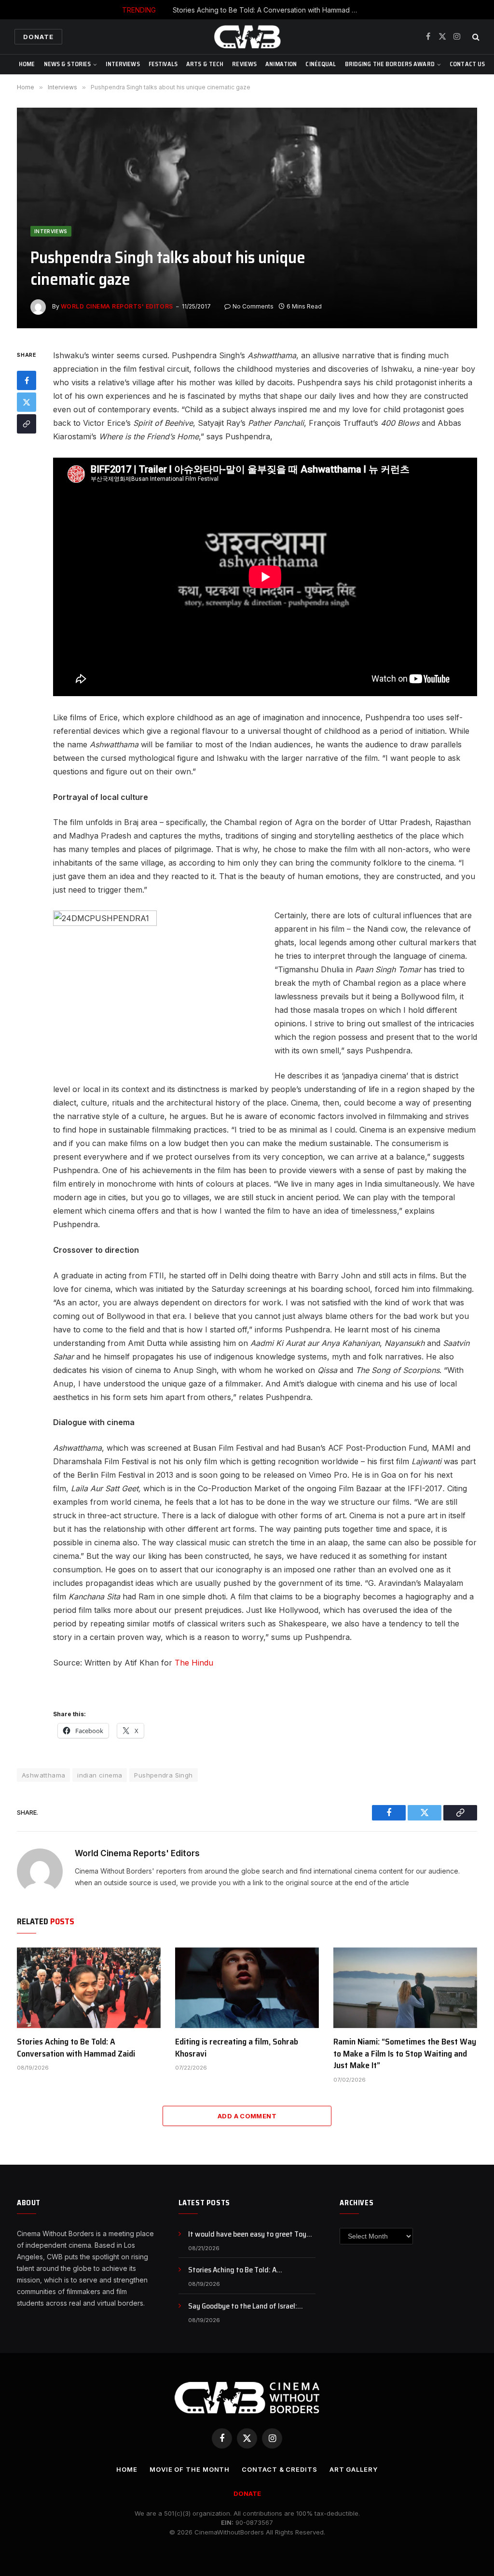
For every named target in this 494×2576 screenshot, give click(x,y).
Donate (38, 37)
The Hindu (194, 1663)
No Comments (253, 306)
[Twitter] (27, 402)
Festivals (163, 64)
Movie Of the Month (190, 2469)
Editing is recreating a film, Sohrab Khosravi (237, 2048)
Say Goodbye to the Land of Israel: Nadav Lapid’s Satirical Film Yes (243, 2306)
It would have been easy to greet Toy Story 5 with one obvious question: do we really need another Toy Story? (248, 2234)
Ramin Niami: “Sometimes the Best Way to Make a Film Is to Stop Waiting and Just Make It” (405, 2053)
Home (27, 64)
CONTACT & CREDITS (279, 2469)
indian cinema (100, 1775)
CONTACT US (467, 64)
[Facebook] (27, 380)
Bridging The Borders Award (390, 64)
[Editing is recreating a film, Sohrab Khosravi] (247, 1988)
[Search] (475, 37)
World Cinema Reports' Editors (117, 306)
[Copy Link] (27, 424)
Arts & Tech (205, 64)
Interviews (123, 64)
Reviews (244, 64)
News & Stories (68, 64)
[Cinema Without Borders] (247, 37)
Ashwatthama (43, 1775)
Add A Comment (247, 2116)
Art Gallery (354, 2469)
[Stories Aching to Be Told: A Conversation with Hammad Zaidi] (89, 1988)
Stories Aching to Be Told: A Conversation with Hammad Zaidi (269, 10)
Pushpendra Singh (163, 1775)
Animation (281, 64)
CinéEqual (321, 64)
